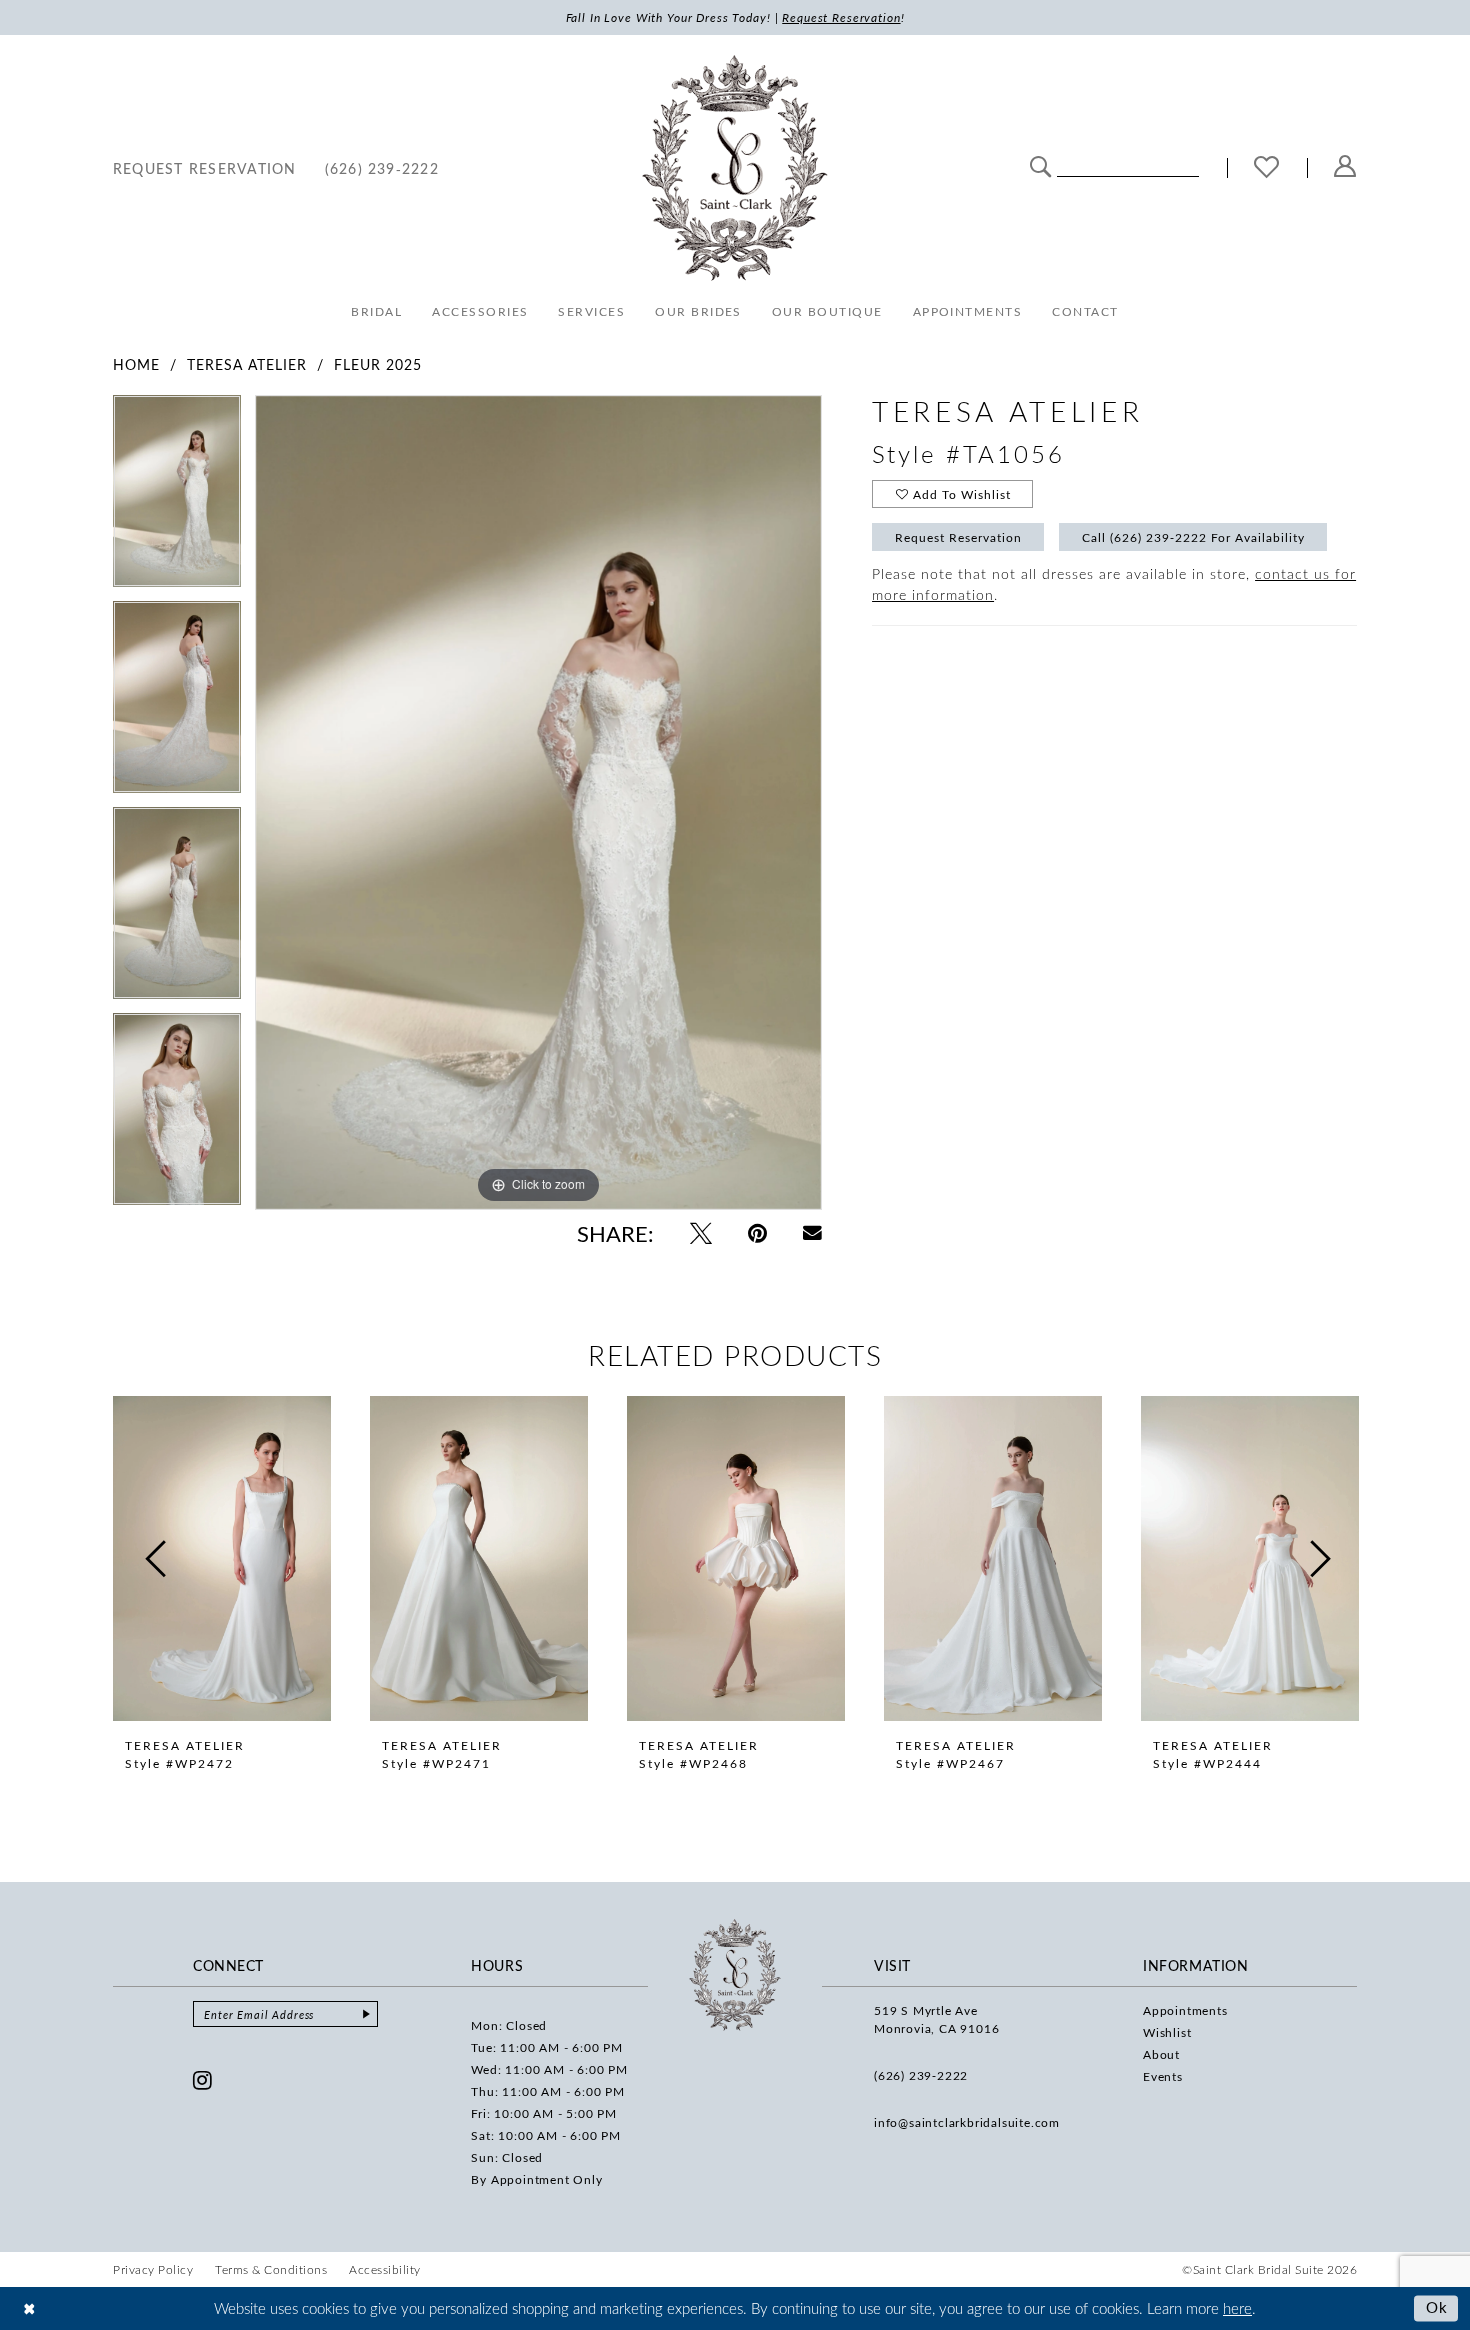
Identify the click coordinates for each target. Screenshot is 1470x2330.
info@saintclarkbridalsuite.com (967, 2122)
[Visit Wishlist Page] (1267, 168)
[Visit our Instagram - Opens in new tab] (203, 2080)
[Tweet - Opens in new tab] (701, 1233)
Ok (1437, 2308)
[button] (1345, 167)
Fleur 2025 (378, 364)
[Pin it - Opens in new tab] (757, 1233)
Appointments (1185, 2010)
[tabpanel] (177, 498)
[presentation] (222, 1558)
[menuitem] (205, 167)
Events (1163, 2076)
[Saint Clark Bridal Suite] (735, 168)
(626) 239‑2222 (921, 2075)
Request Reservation (958, 537)
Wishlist (1167, 2032)
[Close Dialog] (29, 2308)
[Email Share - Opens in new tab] (812, 1233)
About (1161, 2054)
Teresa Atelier (247, 364)
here (1237, 2308)
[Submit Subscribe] (366, 2014)
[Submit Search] (1040, 165)
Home (136, 364)
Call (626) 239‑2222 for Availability (1193, 537)
